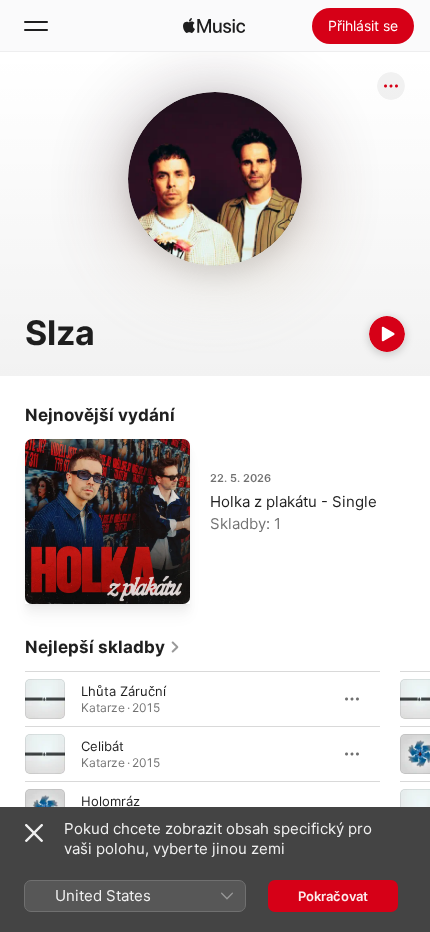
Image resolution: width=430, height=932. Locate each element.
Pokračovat (333, 896)
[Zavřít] (34, 833)
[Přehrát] (387, 334)
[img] (214, 26)
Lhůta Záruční (123, 691)
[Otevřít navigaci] (36, 26)
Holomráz (110, 801)
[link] (103, 647)
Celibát (102, 746)
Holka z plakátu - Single (293, 501)
